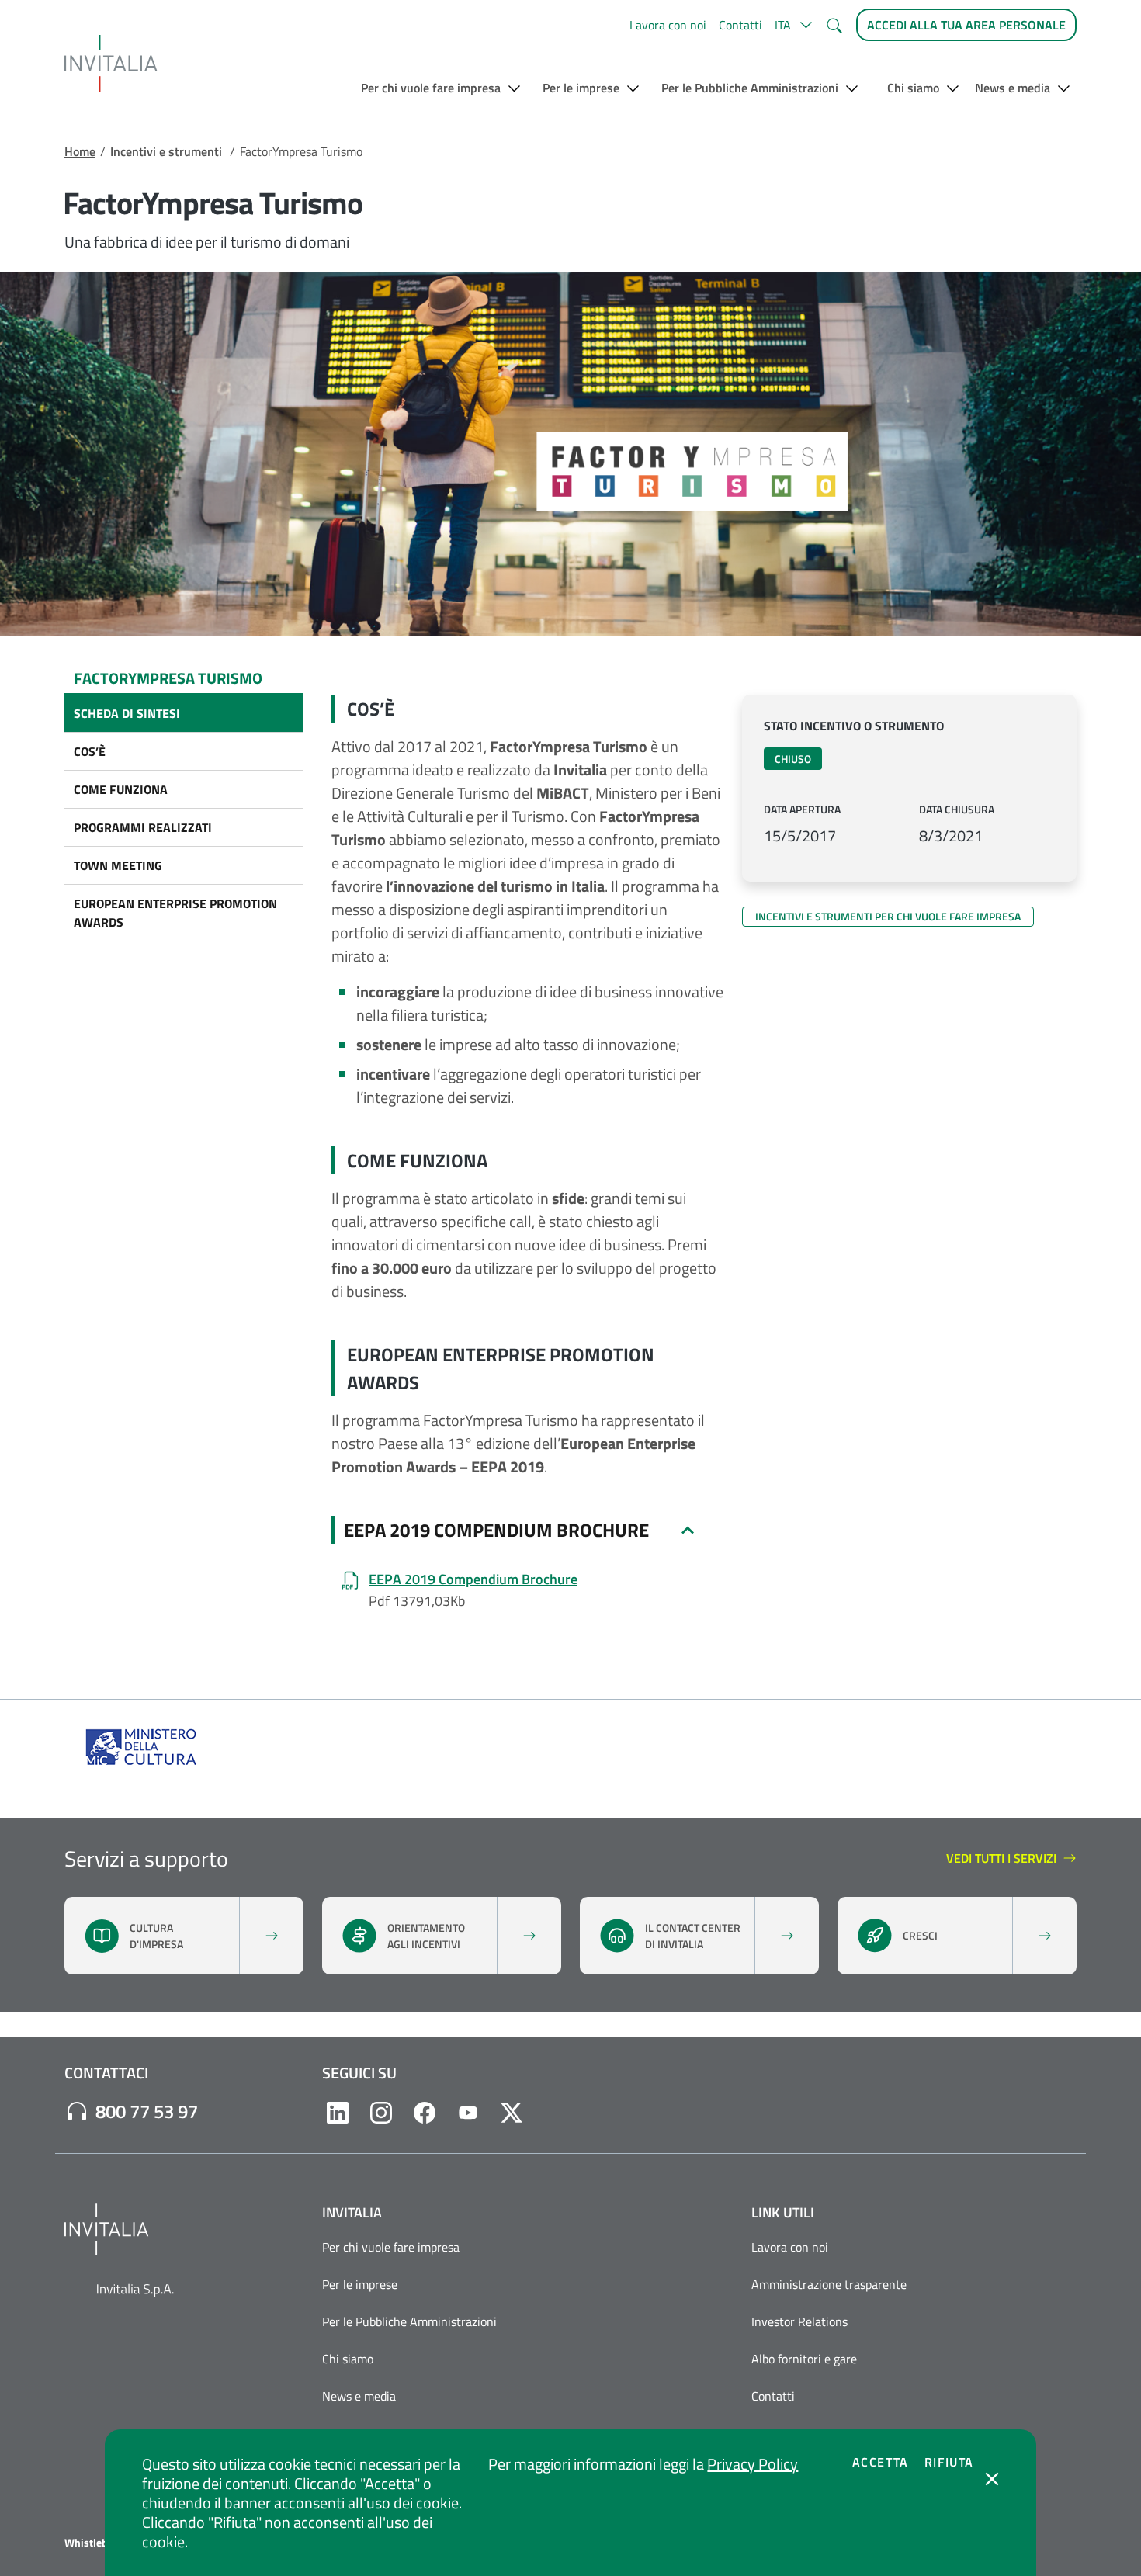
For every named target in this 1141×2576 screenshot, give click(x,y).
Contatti (740, 25)
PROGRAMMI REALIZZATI (143, 827)
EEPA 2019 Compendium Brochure (496, 1530)
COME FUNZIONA (121, 789)
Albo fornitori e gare (804, 2359)
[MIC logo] (142, 1745)
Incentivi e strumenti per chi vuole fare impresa (888, 916)
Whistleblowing (102, 2543)
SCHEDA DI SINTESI (127, 713)
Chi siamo (348, 2359)
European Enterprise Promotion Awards (175, 913)
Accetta (881, 2462)
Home (80, 151)
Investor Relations (799, 2321)
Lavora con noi (668, 25)
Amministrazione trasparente (829, 2284)
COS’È (90, 751)
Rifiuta (949, 2462)
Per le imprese (360, 2284)
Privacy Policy (753, 2464)
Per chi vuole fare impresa (391, 2247)
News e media (359, 2396)
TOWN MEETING (118, 865)
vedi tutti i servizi (1004, 1859)
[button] (794, 25)
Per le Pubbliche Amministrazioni (409, 2321)
